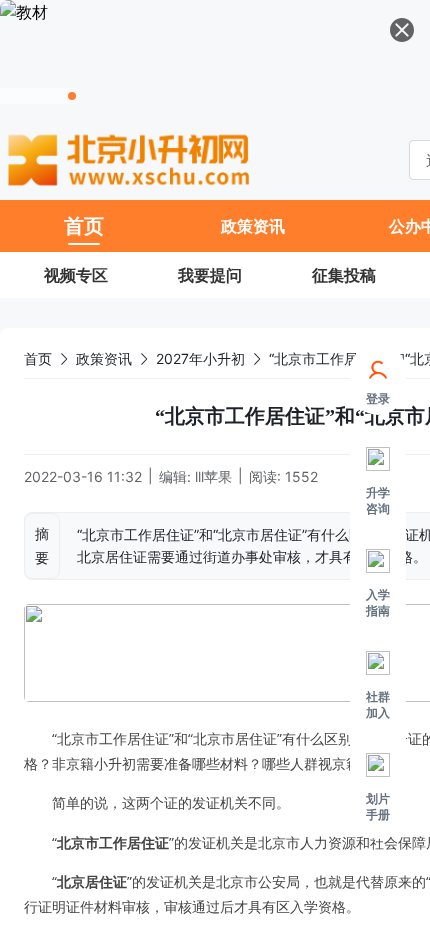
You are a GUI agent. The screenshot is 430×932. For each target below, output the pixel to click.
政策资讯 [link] (104, 358)
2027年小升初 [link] (200, 358)
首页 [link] (38, 358)
